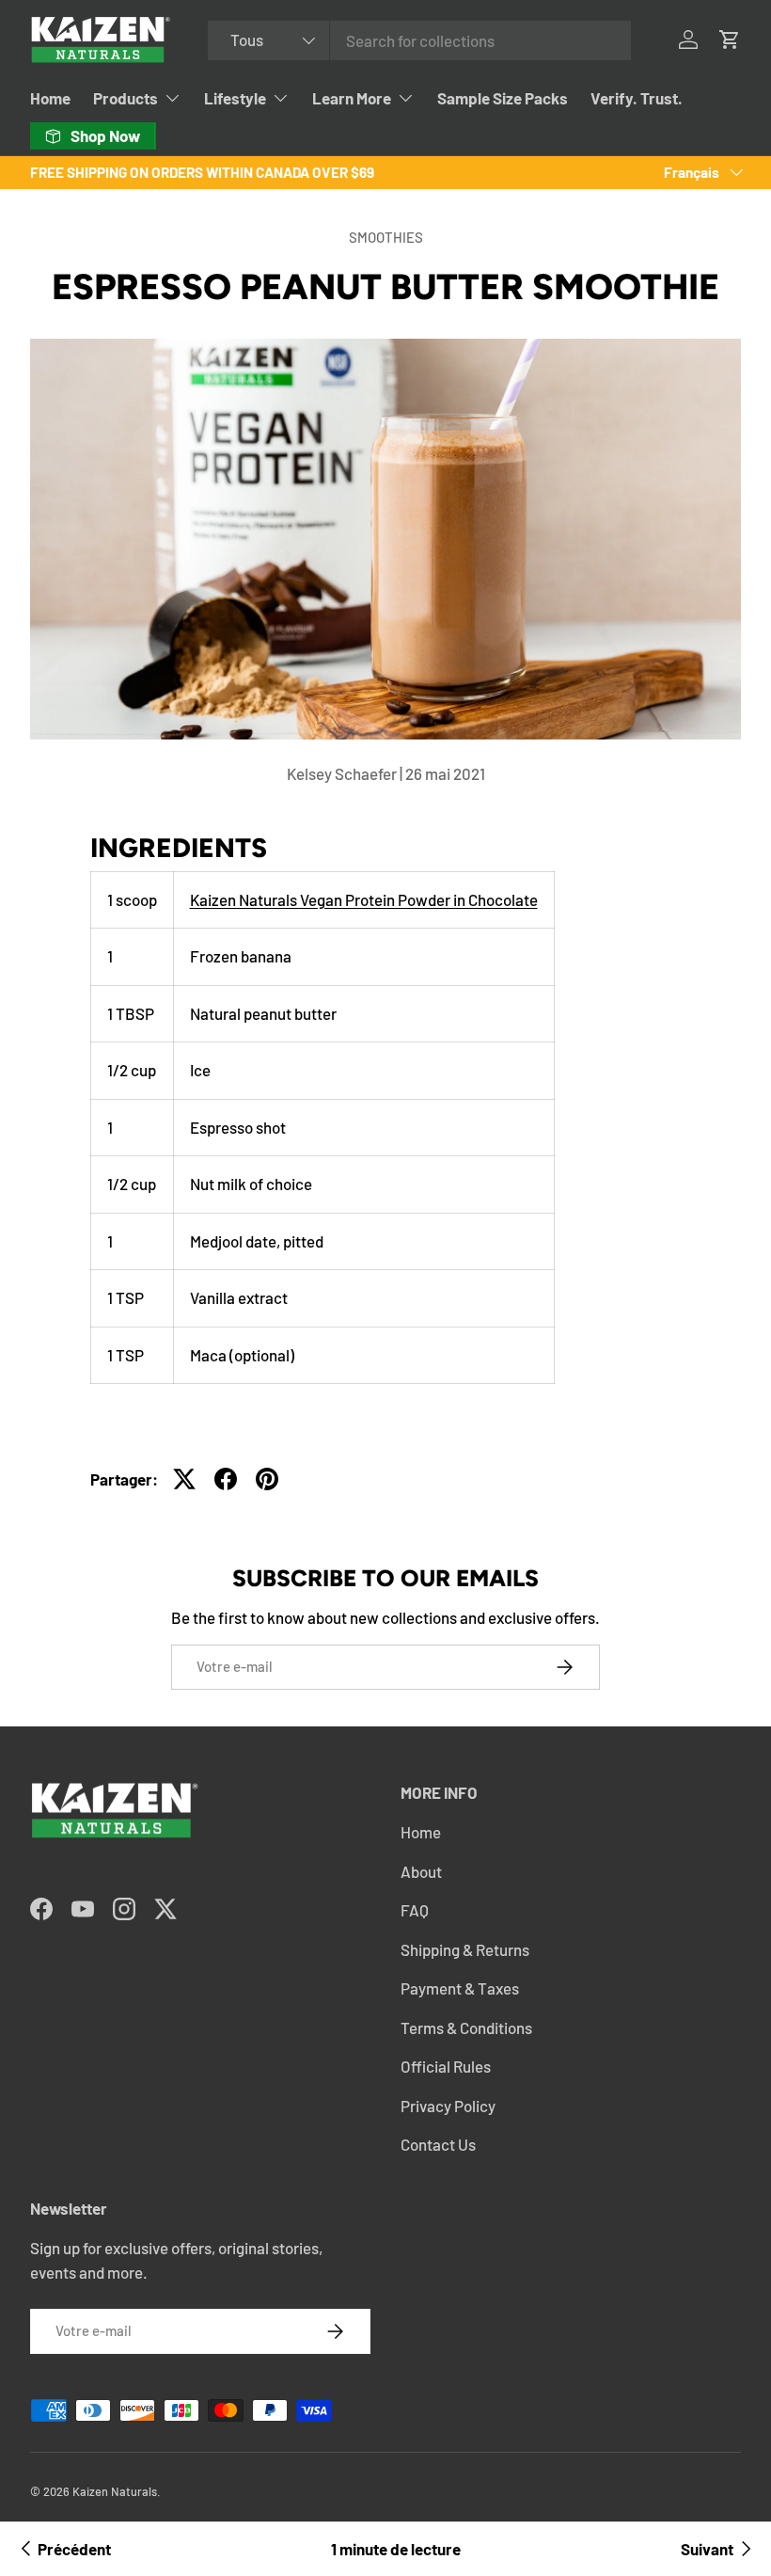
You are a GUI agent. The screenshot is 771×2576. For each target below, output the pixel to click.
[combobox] (419, 40)
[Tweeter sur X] (184, 1479)
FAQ (415, 1910)
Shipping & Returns (465, 1949)
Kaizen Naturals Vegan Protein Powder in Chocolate (364, 899)
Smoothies (386, 237)
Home (50, 98)
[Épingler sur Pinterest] (267, 1479)
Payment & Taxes (460, 1988)
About (421, 1871)
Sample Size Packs (503, 98)
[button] (730, 40)
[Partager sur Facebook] (226, 1479)
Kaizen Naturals (115, 2491)
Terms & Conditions (466, 2027)
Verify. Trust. (637, 98)
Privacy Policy (448, 2106)
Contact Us (438, 2144)
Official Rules (446, 2066)
